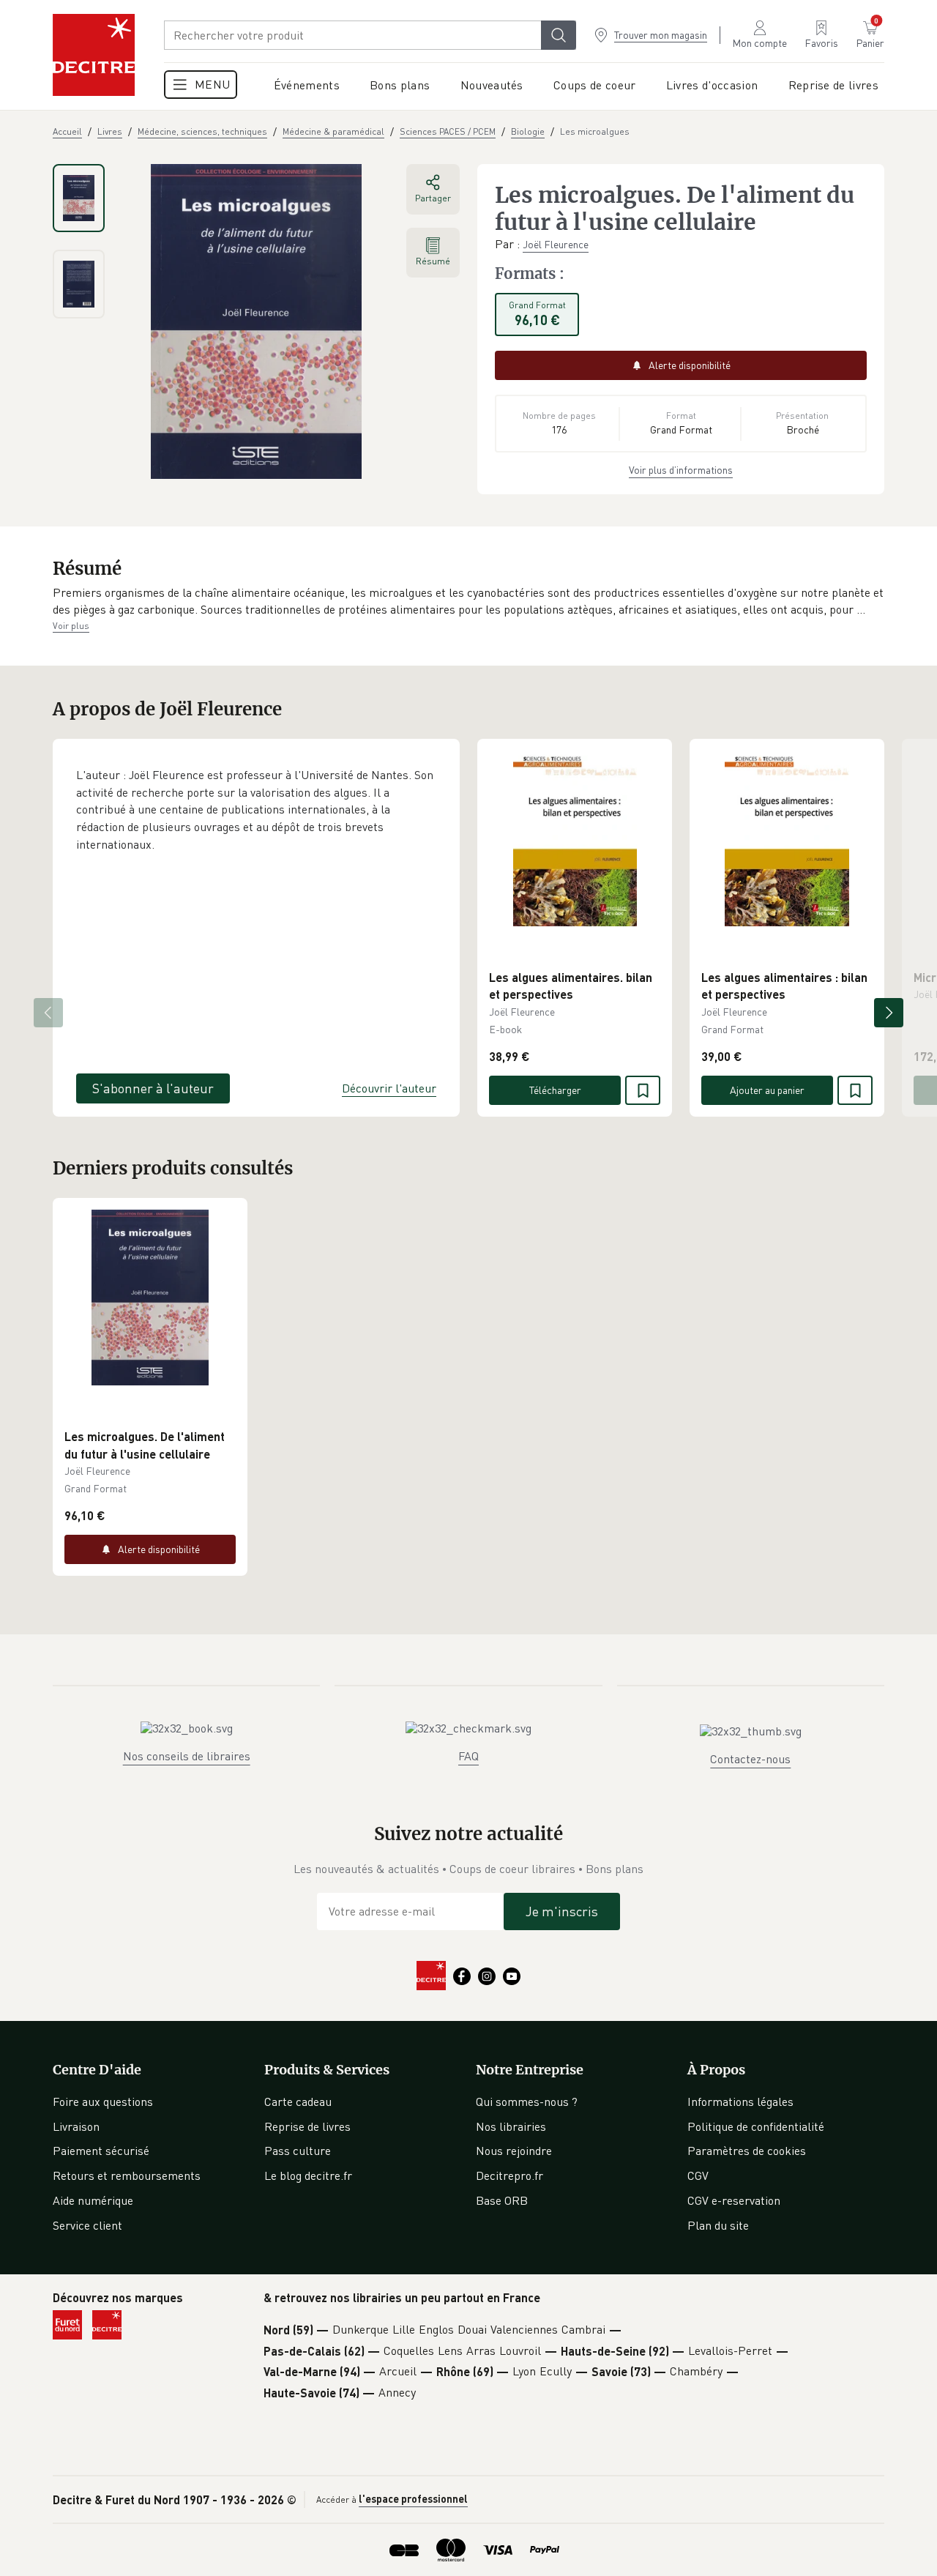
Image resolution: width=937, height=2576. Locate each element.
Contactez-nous (750, 1759)
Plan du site (718, 2225)
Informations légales (740, 2102)
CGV (698, 2175)
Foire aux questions (103, 2102)
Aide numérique (93, 2200)
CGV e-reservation (734, 2200)
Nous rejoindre (514, 2151)
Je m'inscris (562, 1911)
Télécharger (555, 1090)
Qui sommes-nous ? (527, 2102)
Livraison (76, 2126)
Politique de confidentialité (756, 2126)
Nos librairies (511, 2126)
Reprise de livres (307, 2126)
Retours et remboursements (127, 2175)
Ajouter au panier (767, 1090)
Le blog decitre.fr (308, 2175)
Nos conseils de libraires (187, 1756)
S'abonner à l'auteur (153, 1088)
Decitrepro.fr (509, 2175)
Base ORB (502, 2200)
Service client (87, 2225)
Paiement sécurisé (101, 2151)
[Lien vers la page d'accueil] (94, 55)
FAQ (468, 1756)
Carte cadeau (298, 2102)
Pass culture (298, 2151)
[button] (468, 602)
